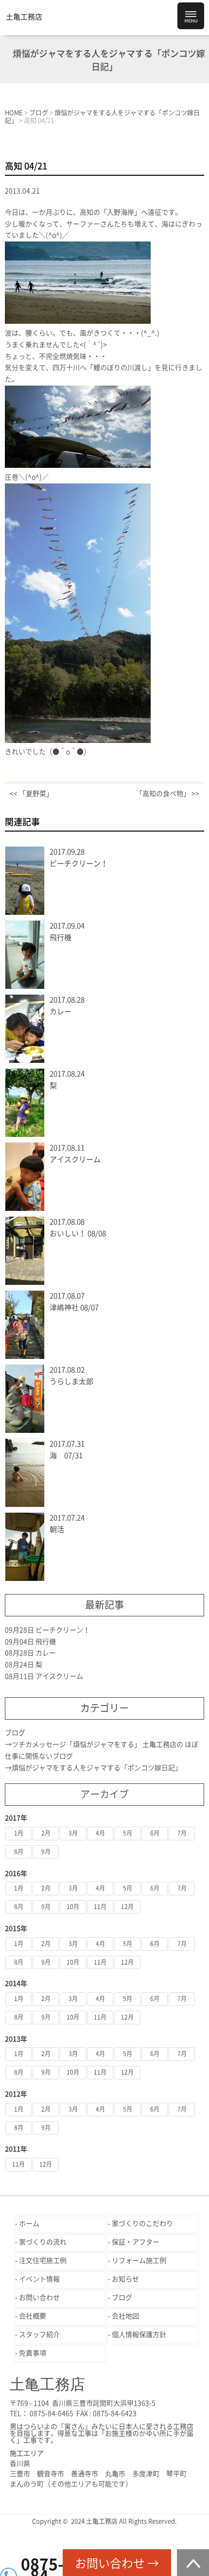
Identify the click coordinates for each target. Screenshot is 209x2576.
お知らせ (125, 2279)
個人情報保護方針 (139, 2335)
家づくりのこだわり (142, 2224)
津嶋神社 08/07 (74, 1307)
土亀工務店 (24, 17)
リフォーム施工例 (139, 2261)
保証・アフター (136, 2242)
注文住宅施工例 (43, 2261)
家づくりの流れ (43, 2242)
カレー (61, 1011)
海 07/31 (66, 1455)
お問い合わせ (39, 2298)
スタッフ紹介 (39, 2335)
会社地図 (125, 2316)
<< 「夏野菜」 (31, 794)
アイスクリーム (75, 1159)
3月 (73, 1833)
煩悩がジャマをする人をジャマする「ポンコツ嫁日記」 (97, 1768)
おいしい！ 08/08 (78, 1233)
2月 (46, 1833)
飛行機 (61, 937)
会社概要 (33, 2316)
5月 (128, 1833)
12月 (127, 1907)
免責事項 (33, 2353)
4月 (100, 1833)
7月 (182, 1833)
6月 (155, 1833)
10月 (73, 1907)
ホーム (29, 2224)
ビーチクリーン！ (79, 863)
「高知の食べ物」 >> (167, 794)
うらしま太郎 (71, 1381)
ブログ (15, 1733)
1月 (19, 1833)
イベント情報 (39, 2279)
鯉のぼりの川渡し (121, 368)
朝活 (57, 1529)
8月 (19, 1852)
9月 (46, 1852)
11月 (100, 1907)
